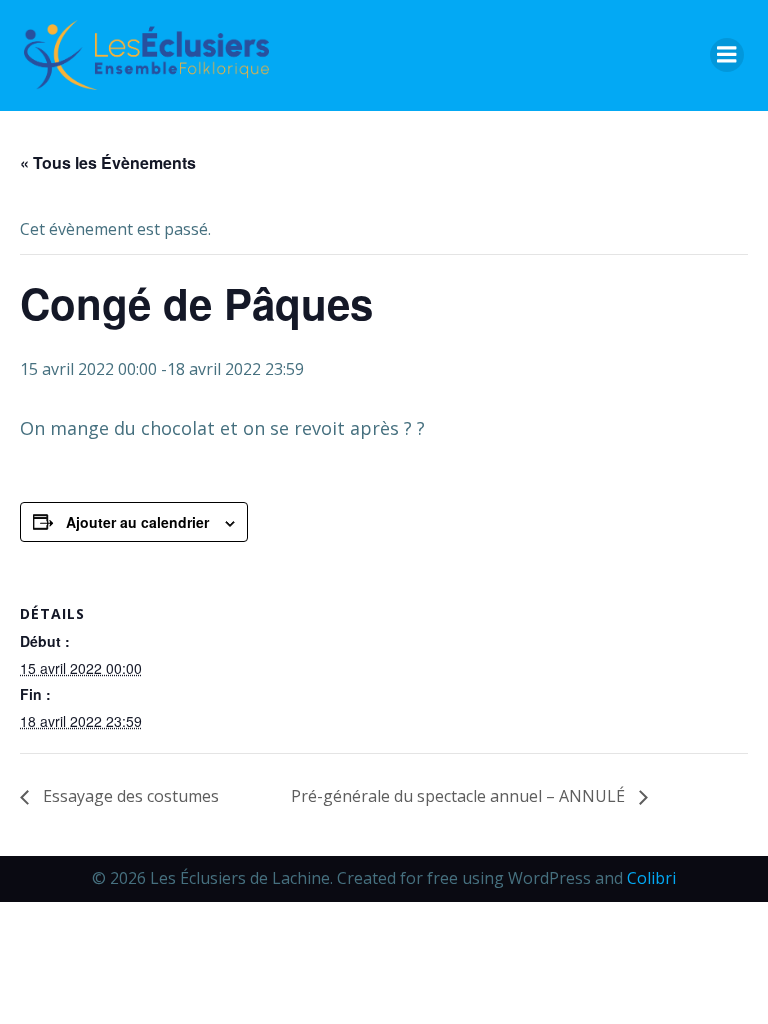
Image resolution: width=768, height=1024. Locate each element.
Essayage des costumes (129, 796)
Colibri (651, 878)
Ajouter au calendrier (137, 522)
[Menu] (727, 55)
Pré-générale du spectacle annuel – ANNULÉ (460, 796)
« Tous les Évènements (108, 162)
